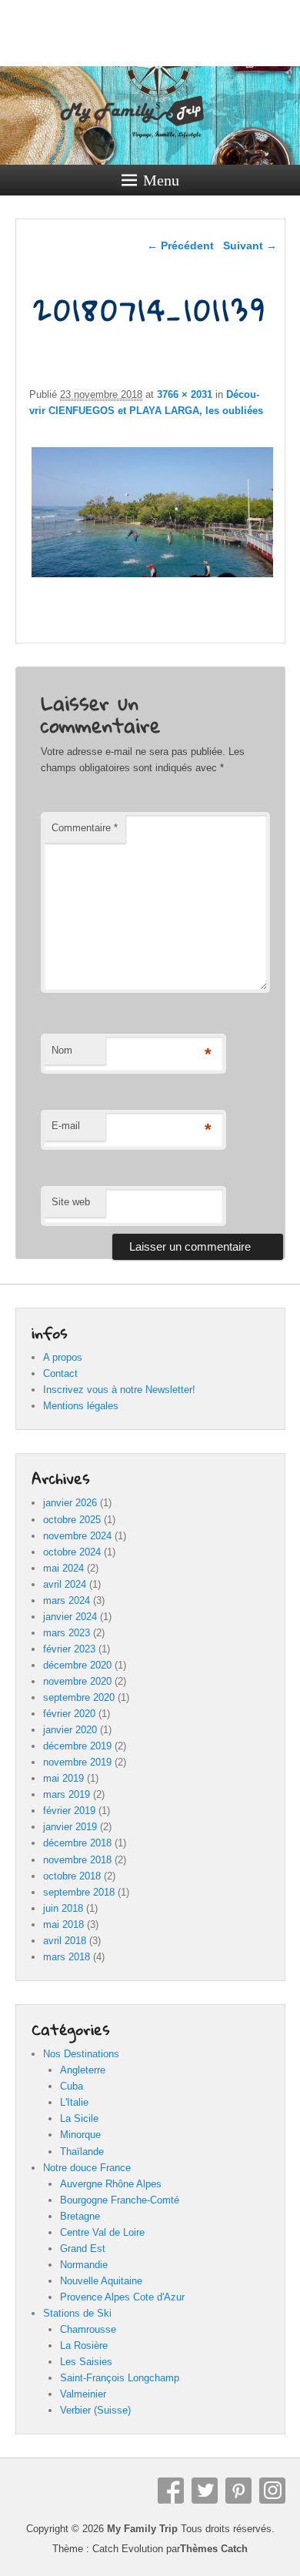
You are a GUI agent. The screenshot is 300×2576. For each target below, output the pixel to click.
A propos (63, 1357)
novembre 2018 (77, 1860)
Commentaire (85, 828)
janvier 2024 (70, 1617)
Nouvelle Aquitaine (101, 2281)
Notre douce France (87, 2168)
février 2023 (69, 1649)
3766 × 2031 (185, 394)
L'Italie (74, 2102)
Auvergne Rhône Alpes (111, 2184)
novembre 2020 (77, 1681)
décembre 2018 (77, 1843)
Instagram (272, 2491)
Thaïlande (82, 2152)
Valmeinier (83, 2394)
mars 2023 (67, 1633)
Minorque (80, 2135)
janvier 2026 (70, 1503)
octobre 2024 (72, 1552)
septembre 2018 (79, 1892)
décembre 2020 (77, 1665)
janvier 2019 (70, 1827)
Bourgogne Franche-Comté (120, 2200)
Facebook (171, 2491)
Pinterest (238, 2491)
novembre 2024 (77, 1536)
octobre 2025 (72, 1520)
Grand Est (83, 2249)
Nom (62, 1050)
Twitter (205, 2491)
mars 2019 (67, 1794)
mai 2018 (63, 1924)
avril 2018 (65, 1941)
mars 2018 (67, 1957)
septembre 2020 (79, 1697)
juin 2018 (63, 1908)
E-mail (66, 1126)
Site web (71, 1202)
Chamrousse (88, 2329)
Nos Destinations (81, 2054)
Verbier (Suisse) (95, 2410)
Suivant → (250, 246)
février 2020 (69, 1714)
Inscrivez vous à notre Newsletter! (119, 1390)
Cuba (72, 2086)
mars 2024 (67, 1600)
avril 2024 (65, 1584)
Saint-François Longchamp (120, 2378)
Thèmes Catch (214, 2549)
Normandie (84, 2265)
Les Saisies (86, 2362)
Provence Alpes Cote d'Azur (122, 2297)
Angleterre (83, 2070)
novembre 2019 (77, 1762)
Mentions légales (81, 1406)
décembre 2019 (77, 1746)
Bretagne (80, 2216)
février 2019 (69, 1811)
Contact (60, 1373)
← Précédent (180, 246)
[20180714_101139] (152, 577)
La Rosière (84, 2345)
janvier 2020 (70, 1730)
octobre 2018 (72, 1876)
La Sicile (79, 2118)
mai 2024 (63, 1568)
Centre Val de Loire (102, 2232)
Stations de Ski (77, 2313)
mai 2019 (63, 1778)
